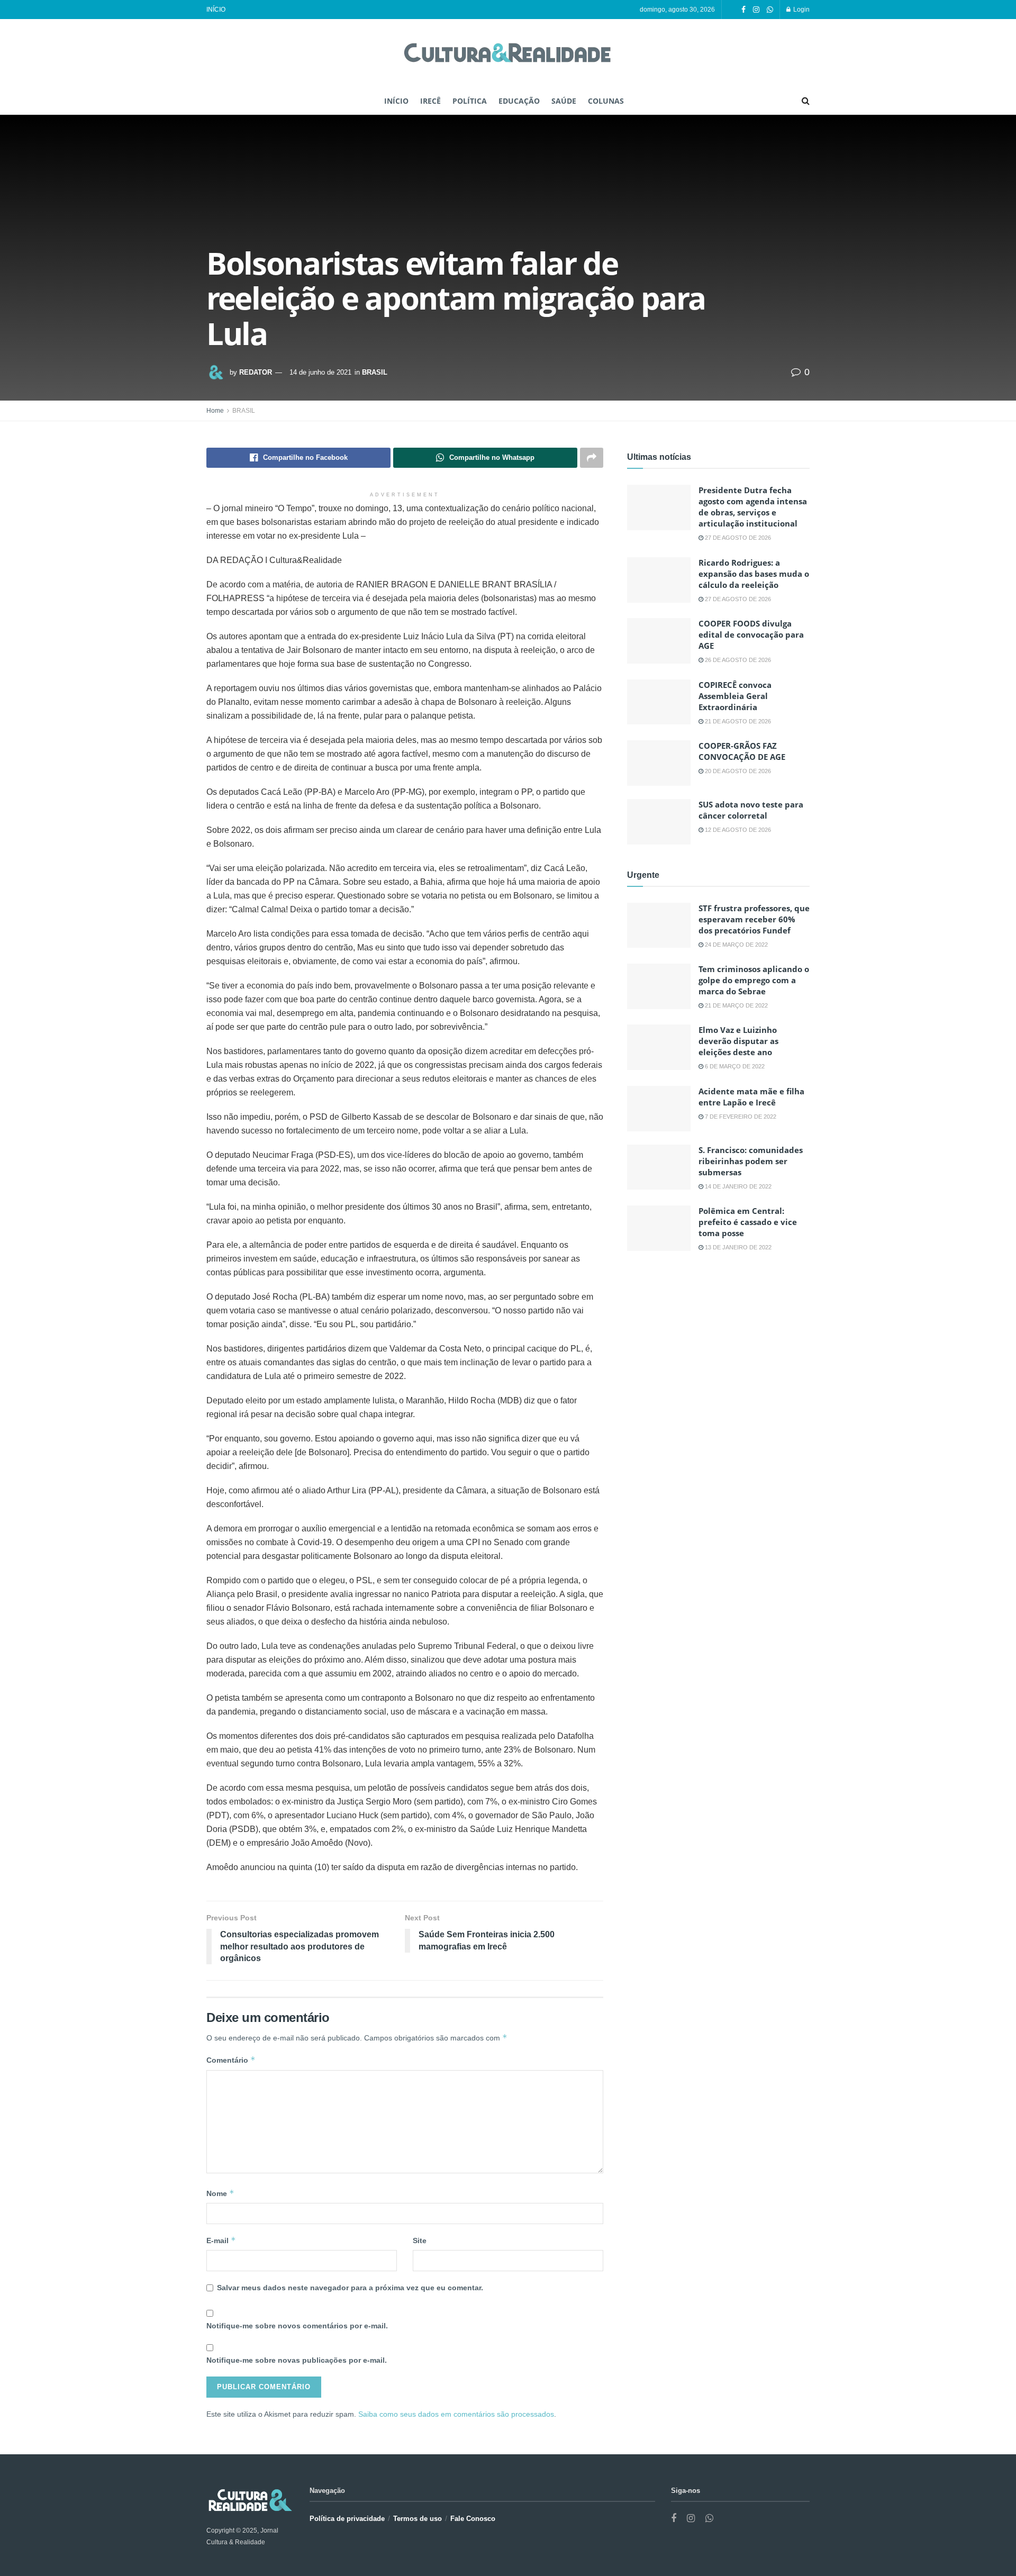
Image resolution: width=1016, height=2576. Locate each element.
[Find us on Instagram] (756, 10)
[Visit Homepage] (508, 54)
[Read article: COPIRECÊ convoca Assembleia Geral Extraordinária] (659, 702)
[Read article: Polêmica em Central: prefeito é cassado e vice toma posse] (659, 1228)
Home (215, 411)
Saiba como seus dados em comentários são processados (456, 2414)
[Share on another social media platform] (592, 458)
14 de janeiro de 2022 (737, 1186)
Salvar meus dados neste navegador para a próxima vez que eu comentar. (350, 2288)
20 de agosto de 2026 (737, 771)
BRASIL (375, 372)
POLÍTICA (470, 101)
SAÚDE (564, 101)
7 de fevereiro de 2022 (740, 1117)
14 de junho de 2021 (320, 372)
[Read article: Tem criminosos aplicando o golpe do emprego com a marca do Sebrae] (659, 986)
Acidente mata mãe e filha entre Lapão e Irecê (751, 1097)
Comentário (231, 2060)
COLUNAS (606, 101)
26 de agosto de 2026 (737, 660)
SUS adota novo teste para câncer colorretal (751, 810)
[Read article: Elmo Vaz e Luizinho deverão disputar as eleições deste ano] (659, 1047)
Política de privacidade (347, 2519)
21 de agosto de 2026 (737, 721)
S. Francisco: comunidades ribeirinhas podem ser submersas (751, 1161)
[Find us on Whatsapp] (770, 10)
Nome (220, 2193)
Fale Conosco (473, 2519)
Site (420, 2241)
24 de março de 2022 (736, 945)
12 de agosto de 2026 (737, 830)
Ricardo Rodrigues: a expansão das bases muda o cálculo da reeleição (754, 574)
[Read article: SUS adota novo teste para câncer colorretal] (659, 822)
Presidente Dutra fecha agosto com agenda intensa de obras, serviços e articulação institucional (753, 507)
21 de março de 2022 (736, 1005)
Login (801, 10)
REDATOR (256, 372)
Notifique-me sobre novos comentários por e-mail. (297, 2326)
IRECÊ (430, 101)
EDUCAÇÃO (519, 101)
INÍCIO (216, 10)
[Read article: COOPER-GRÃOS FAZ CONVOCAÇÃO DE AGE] (659, 763)
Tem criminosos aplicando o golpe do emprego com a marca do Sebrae (754, 980)
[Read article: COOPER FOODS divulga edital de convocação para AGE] (659, 641)
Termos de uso (418, 2519)
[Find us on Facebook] (743, 10)
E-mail (221, 2240)
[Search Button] (806, 101)
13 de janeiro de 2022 (737, 1247)
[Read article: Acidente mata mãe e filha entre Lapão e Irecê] (659, 1109)
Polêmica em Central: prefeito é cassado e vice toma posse (748, 1222)
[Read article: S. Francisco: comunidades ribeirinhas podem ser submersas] (659, 1167)
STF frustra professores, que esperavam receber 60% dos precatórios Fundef (754, 919)
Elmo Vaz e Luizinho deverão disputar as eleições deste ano (738, 1041)
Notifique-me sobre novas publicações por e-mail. (297, 2360)
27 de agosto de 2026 (737, 538)
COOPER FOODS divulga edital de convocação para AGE (751, 634)
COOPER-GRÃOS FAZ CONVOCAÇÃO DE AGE (742, 751)
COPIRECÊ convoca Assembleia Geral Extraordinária (735, 696)
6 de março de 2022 (734, 1066)
